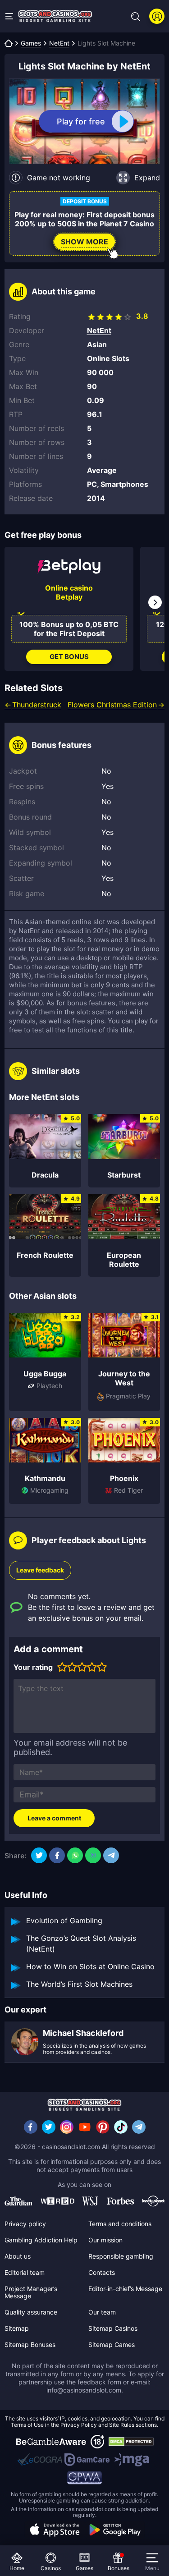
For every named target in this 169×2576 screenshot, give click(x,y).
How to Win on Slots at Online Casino (90, 1966)
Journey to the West (124, 1378)
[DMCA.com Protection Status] (131, 2442)
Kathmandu (45, 1478)
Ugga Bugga (45, 1374)
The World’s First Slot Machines (79, 1984)
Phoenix (124, 1478)
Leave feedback (40, 1570)
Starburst (124, 1175)
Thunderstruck (37, 705)
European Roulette (124, 1260)
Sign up (157, 16)
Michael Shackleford (83, 2033)
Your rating (33, 1667)
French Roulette (45, 1255)
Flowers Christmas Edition (112, 705)
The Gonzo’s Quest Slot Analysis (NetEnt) (81, 1943)
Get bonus (69, 657)
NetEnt (59, 43)
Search (136, 17)
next (155, 602)
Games (31, 43)
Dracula (45, 1175)
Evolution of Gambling (64, 1921)
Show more (84, 242)
